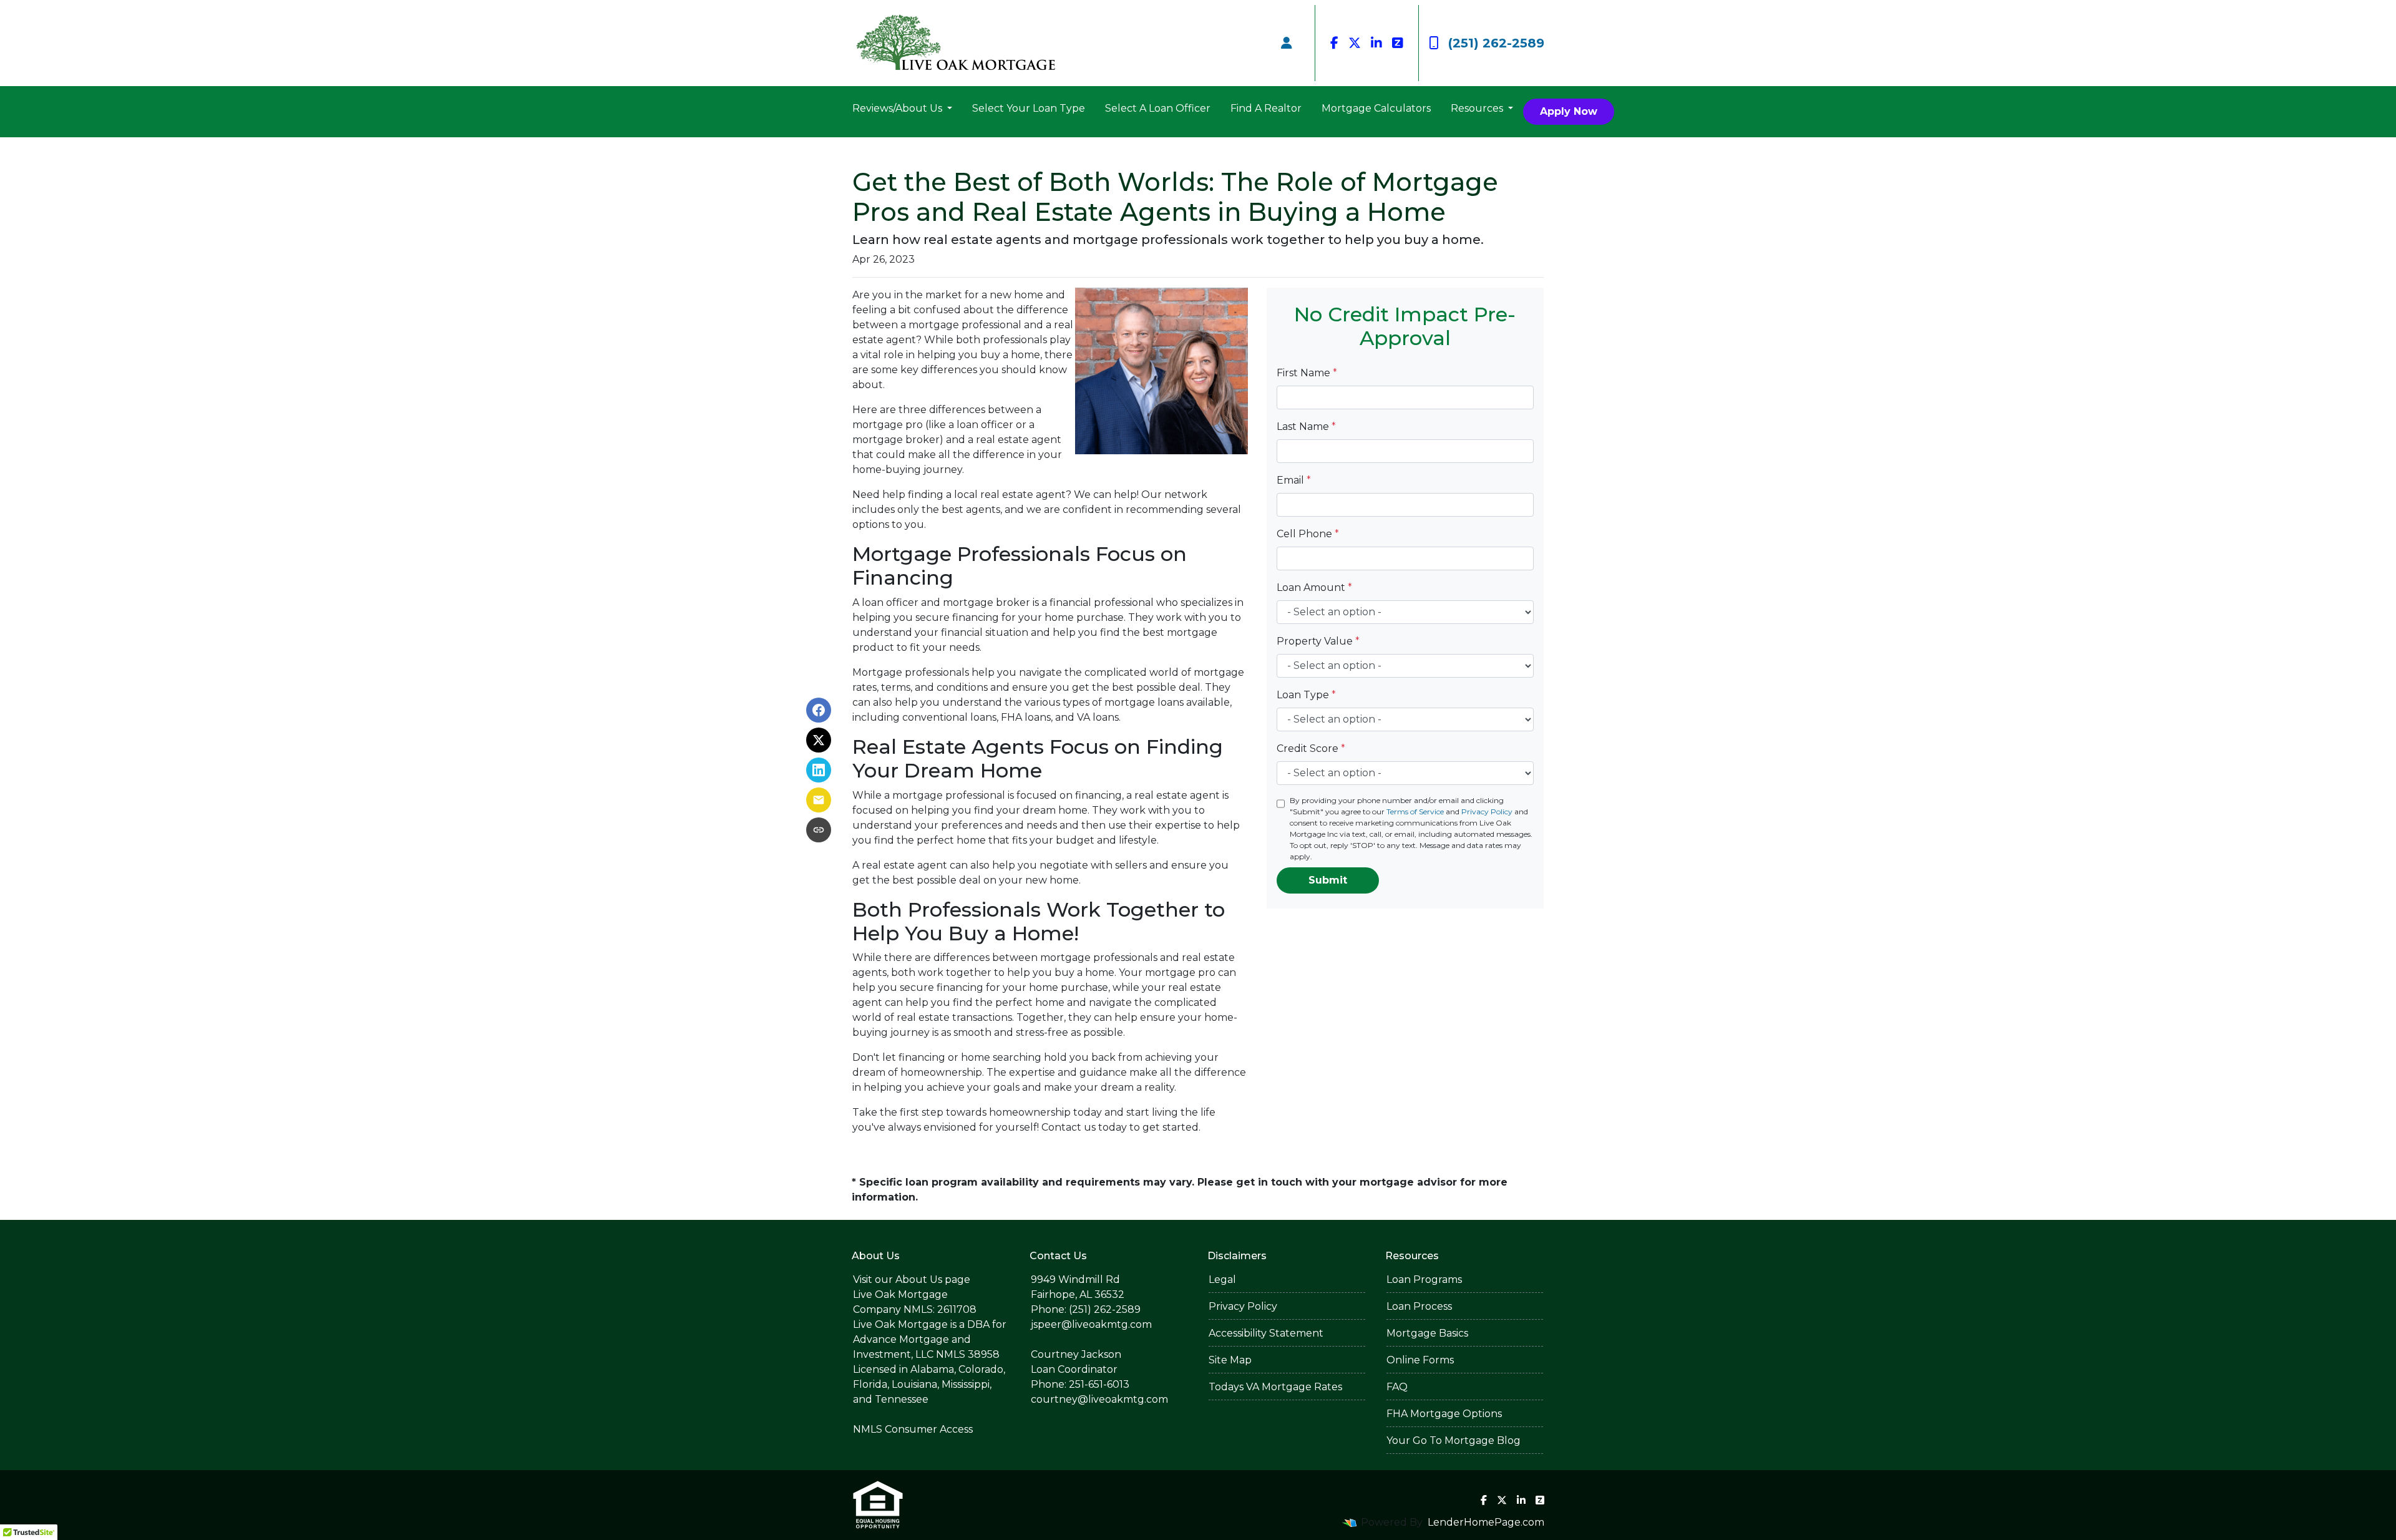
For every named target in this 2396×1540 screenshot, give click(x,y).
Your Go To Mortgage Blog (1454, 1440)
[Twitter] (1355, 43)
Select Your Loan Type (1029, 108)
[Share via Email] (819, 800)
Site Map (1230, 1360)
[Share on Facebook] (819, 710)
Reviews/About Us (898, 108)
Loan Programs (1424, 1279)
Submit (1328, 880)
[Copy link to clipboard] (819, 830)
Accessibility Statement (1266, 1333)
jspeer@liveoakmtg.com (1091, 1324)
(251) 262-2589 (1496, 43)
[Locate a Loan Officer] (1287, 43)
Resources (1478, 108)
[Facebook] (1334, 43)
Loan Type (1306, 695)
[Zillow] (1398, 43)
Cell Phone (1308, 534)
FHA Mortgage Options (1444, 1414)
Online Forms (1420, 1360)
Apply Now (1569, 111)
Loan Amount (1314, 587)
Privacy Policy (1487, 811)
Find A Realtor (1266, 108)
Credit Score (1311, 748)
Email (1294, 480)
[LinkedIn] (1376, 43)
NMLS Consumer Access (913, 1429)
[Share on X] (819, 740)
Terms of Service (1415, 811)
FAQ (1397, 1387)
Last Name (1306, 426)
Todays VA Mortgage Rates (1275, 1387)
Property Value (1318, 641)
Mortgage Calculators (1376, 108)
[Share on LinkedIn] (819, 770)
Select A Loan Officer (1158, 108)
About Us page (933, 1279)
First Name (1307, 373)
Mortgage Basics (1427, 1333)
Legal (1222, 1279)
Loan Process (1419, 1306)
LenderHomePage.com (1486, 1522)
